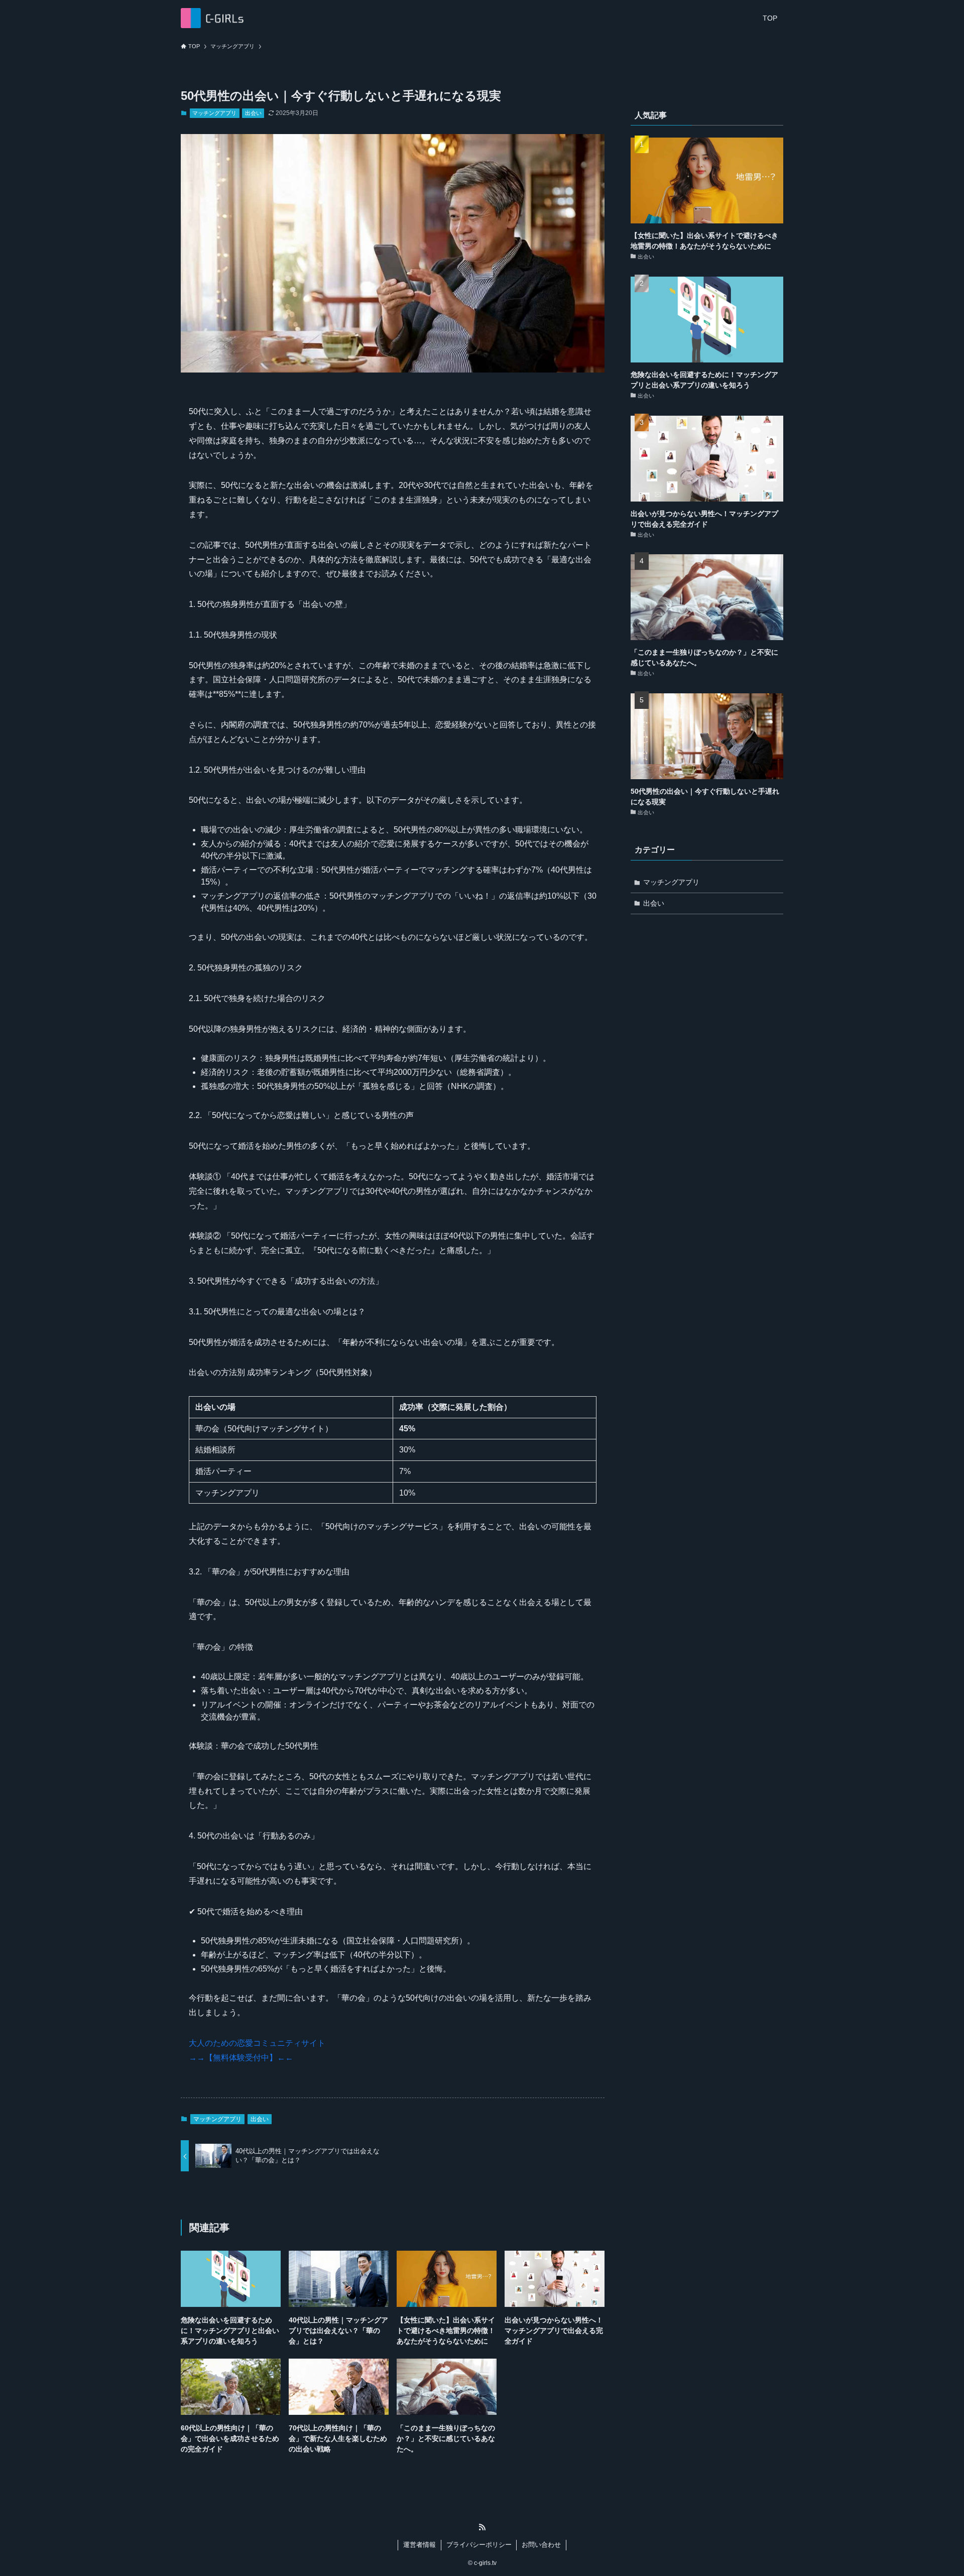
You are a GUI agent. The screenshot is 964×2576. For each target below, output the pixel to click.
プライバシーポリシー (479, 2545)
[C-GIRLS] (212, 18)
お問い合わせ (541, 2545)
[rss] (482, 2527)
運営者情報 (419, 2545)
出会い (253, 113)
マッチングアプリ (214, 113)
